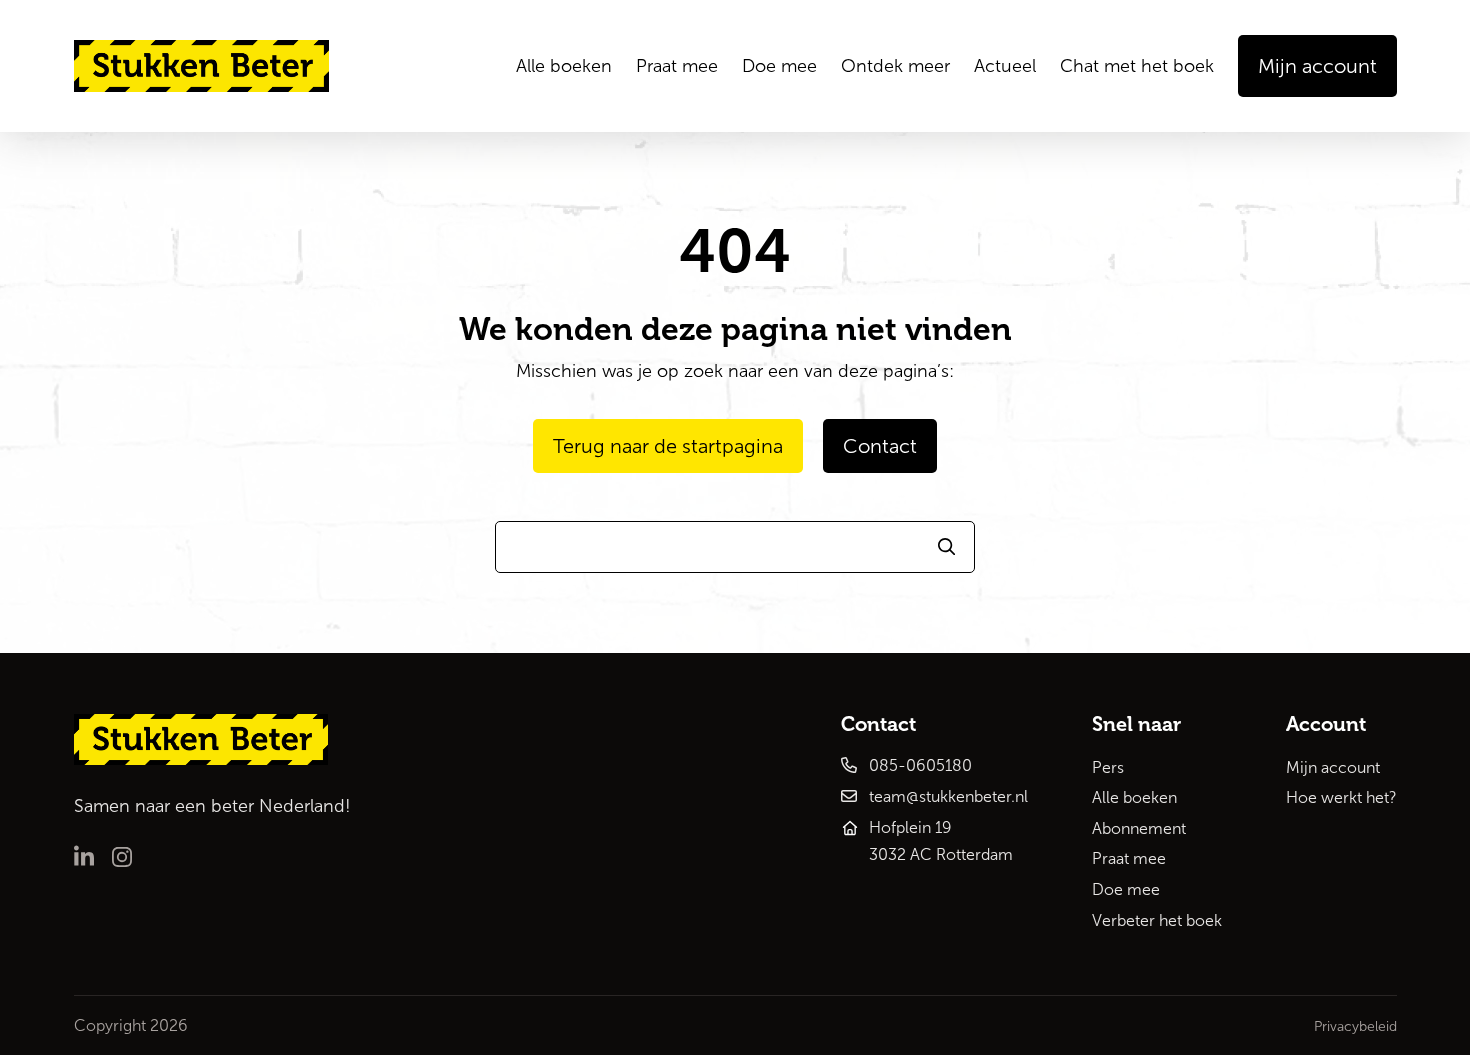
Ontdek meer (895, 66)
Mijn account (1333, 767)
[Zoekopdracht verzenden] (947, 547)
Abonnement (1139, 828)
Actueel (1005, 66)
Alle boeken (564, 66)
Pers (1108, 767)
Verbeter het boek (1157, 920)
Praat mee (677, 66)
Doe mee (779, 66)
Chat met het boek (1137, 66)
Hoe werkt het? (1341, 797)
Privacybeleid (1355, 1026)
